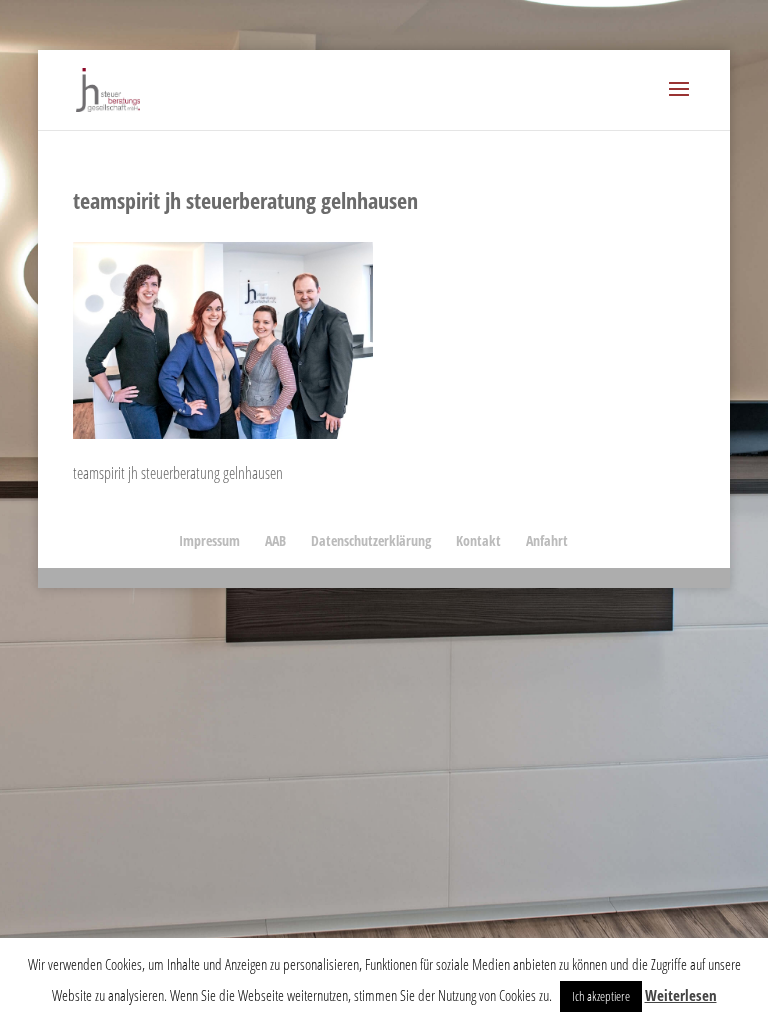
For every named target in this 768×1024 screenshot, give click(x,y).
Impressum (209, 540)
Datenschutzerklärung (371, 540)
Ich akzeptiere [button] (601, 996)
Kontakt (478, 540)
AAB (275, 540)
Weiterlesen (681, 995)
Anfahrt (547, 540)
